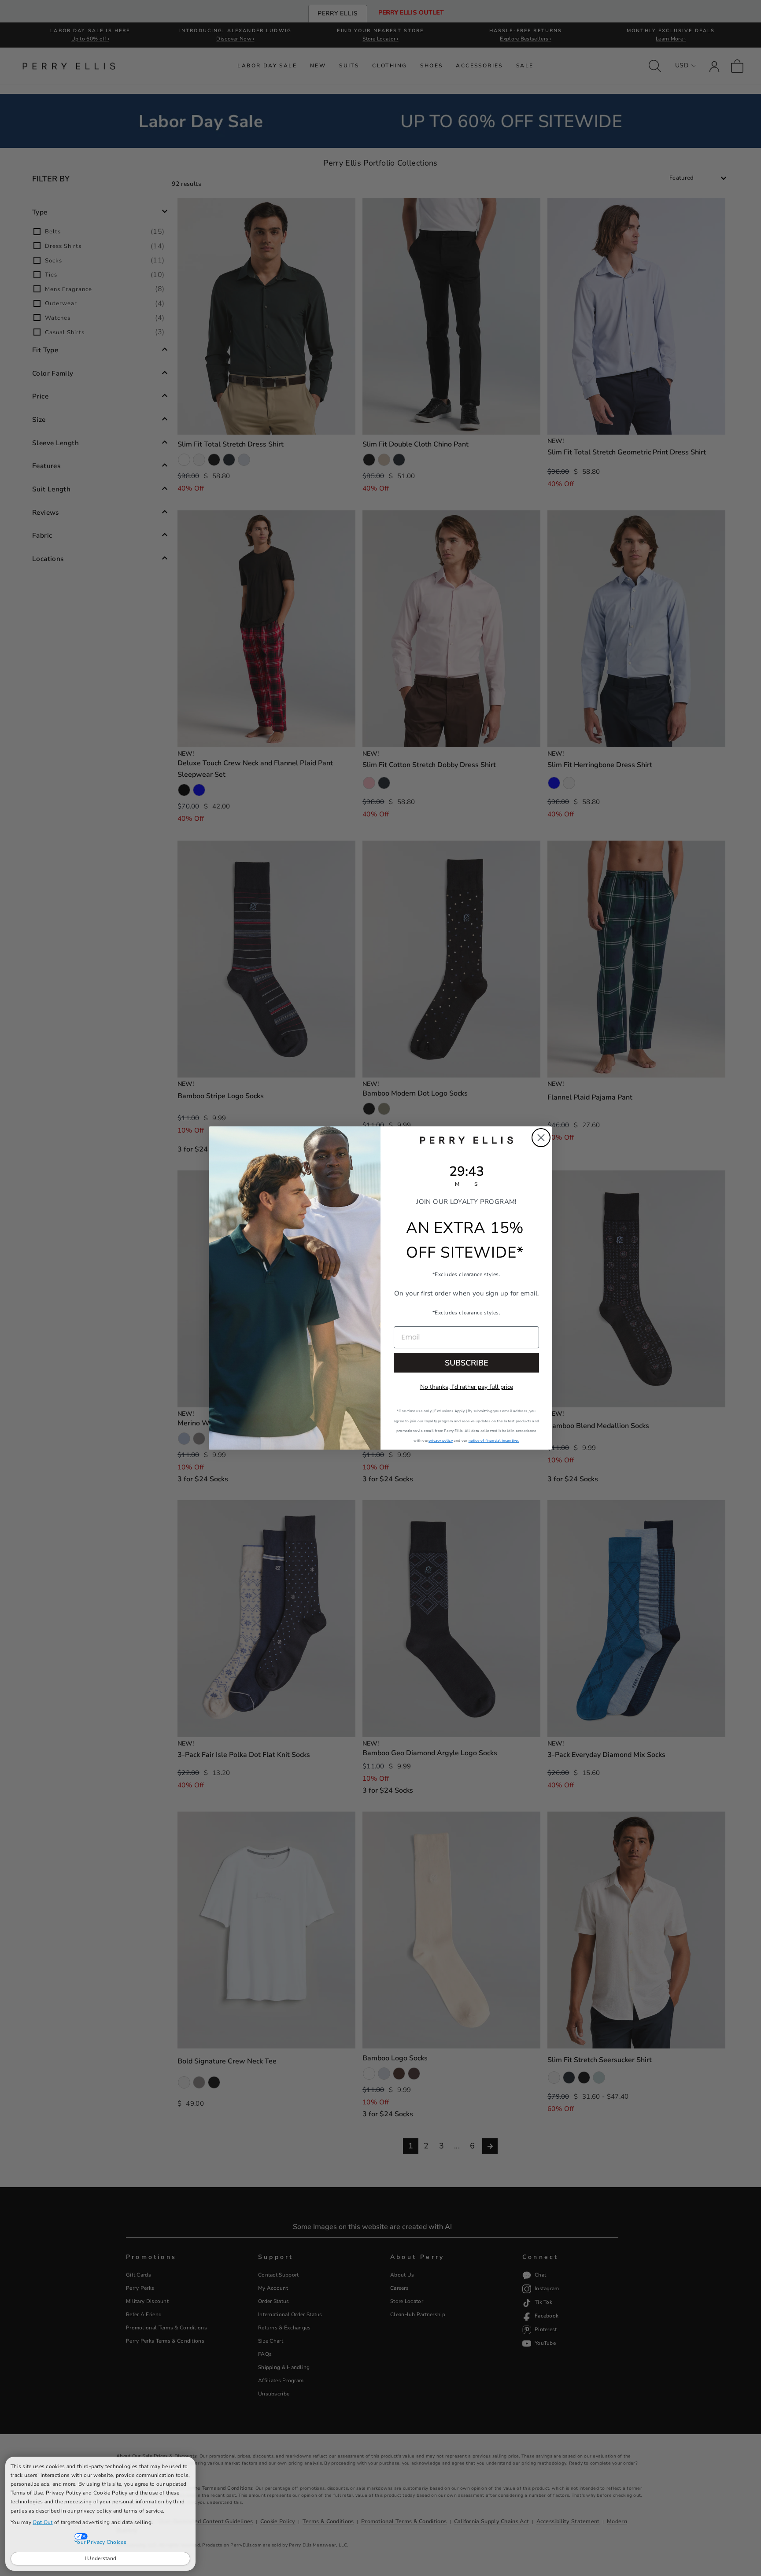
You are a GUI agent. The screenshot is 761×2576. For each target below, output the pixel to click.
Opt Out (42, 2522)
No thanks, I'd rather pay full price (467, 1387)
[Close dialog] (541, 1138)
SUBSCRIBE (467, 1363)
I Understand (101, 2558)
